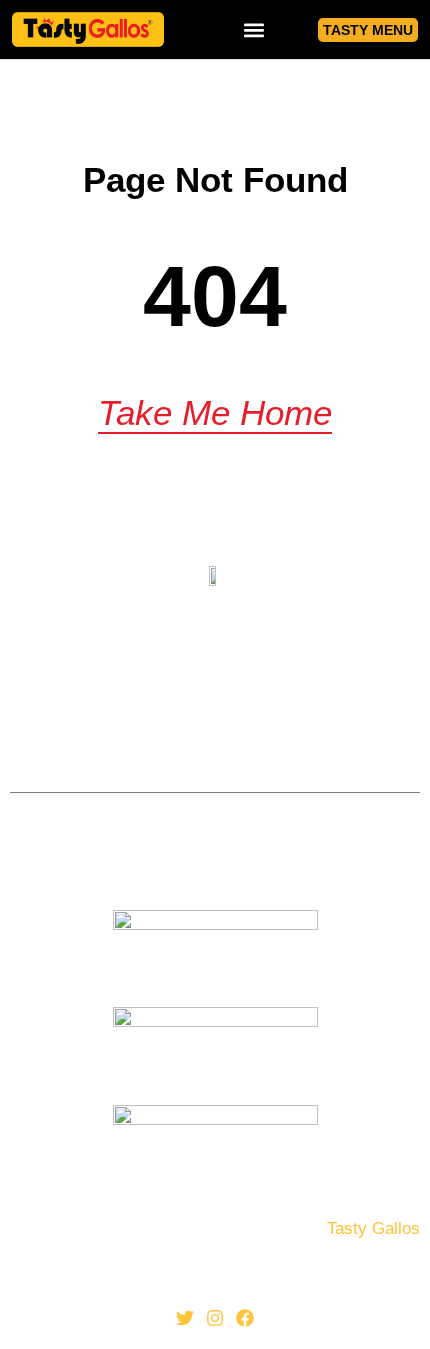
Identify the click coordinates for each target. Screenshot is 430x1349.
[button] (254, 29)
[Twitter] (186, 1318)
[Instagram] (215, 1318)
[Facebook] (245, 1318)
